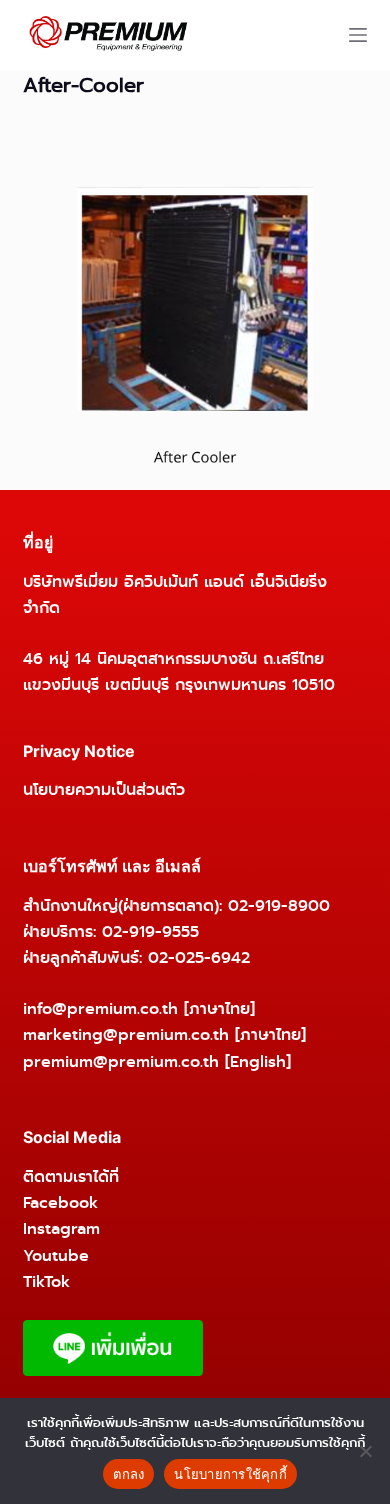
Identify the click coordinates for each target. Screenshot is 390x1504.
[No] (365, 1451)
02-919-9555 (150, 931)
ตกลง (128, 1474)
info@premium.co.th (100, 1008)
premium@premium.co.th (121, 1061)
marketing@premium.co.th (126, 1034)
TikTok (46, 1281)
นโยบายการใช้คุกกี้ (230, 1474)
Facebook (60, 1202)
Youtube (56, 1255)
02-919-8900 (279, 905)
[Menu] (358, 35)
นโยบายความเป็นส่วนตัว (104, 789)
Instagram (61, 1228)
